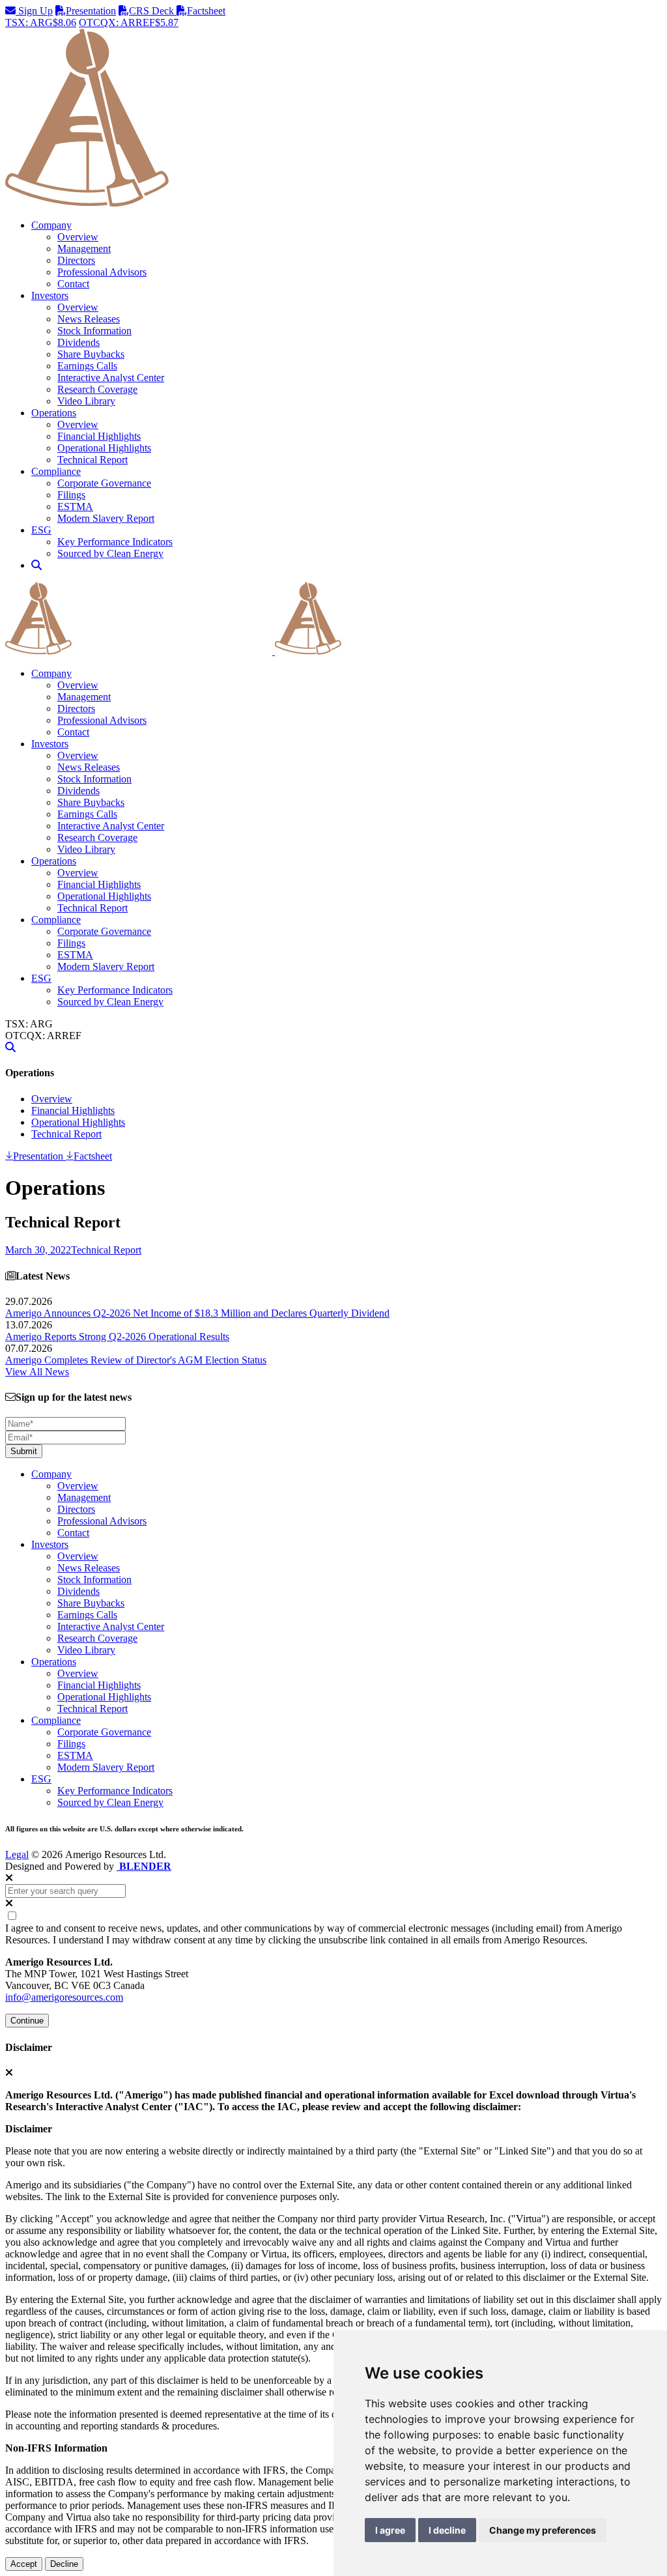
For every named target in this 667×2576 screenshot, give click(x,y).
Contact (73, 284)
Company (51, 673)
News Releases (89, 319)
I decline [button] (447, 2530)
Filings (71, 495)
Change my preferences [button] (543, 2530)
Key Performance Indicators (115, 542)
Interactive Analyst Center (111, 378)
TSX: (41, 22)
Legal (17, 1854)
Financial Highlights (99, 436)
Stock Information (94, 331)
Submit (24, 1451)
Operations (54, 861)
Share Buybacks (91, 354)
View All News (37, 1372)
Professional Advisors (102, 272)
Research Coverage (97, 389)
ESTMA (75, 507)
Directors (76, 260)
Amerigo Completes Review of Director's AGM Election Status (136, 1360)
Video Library (86, 401)
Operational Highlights (104, 448)
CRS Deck (153, 11)
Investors (50, 744)
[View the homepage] (274, 651)
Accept (24, 2564)
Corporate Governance (104, 483)
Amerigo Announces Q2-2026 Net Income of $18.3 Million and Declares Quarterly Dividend (197, 1313)
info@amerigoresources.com (64, 1997)
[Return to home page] (333, 203)
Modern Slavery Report (106, 518)
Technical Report (92, 460)
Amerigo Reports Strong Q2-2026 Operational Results (117, 1337)
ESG (41, 978)
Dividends (78, 342)
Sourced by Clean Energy (110, 553)
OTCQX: (129, 22)
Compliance (56, 920)
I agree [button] (390, 2530)
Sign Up (34, 11)
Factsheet (206, 11)
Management (84, 249)
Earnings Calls (87, 366)
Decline (64, 2564)
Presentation (91, 11)
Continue (27, 2021)
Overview (78, 237)
